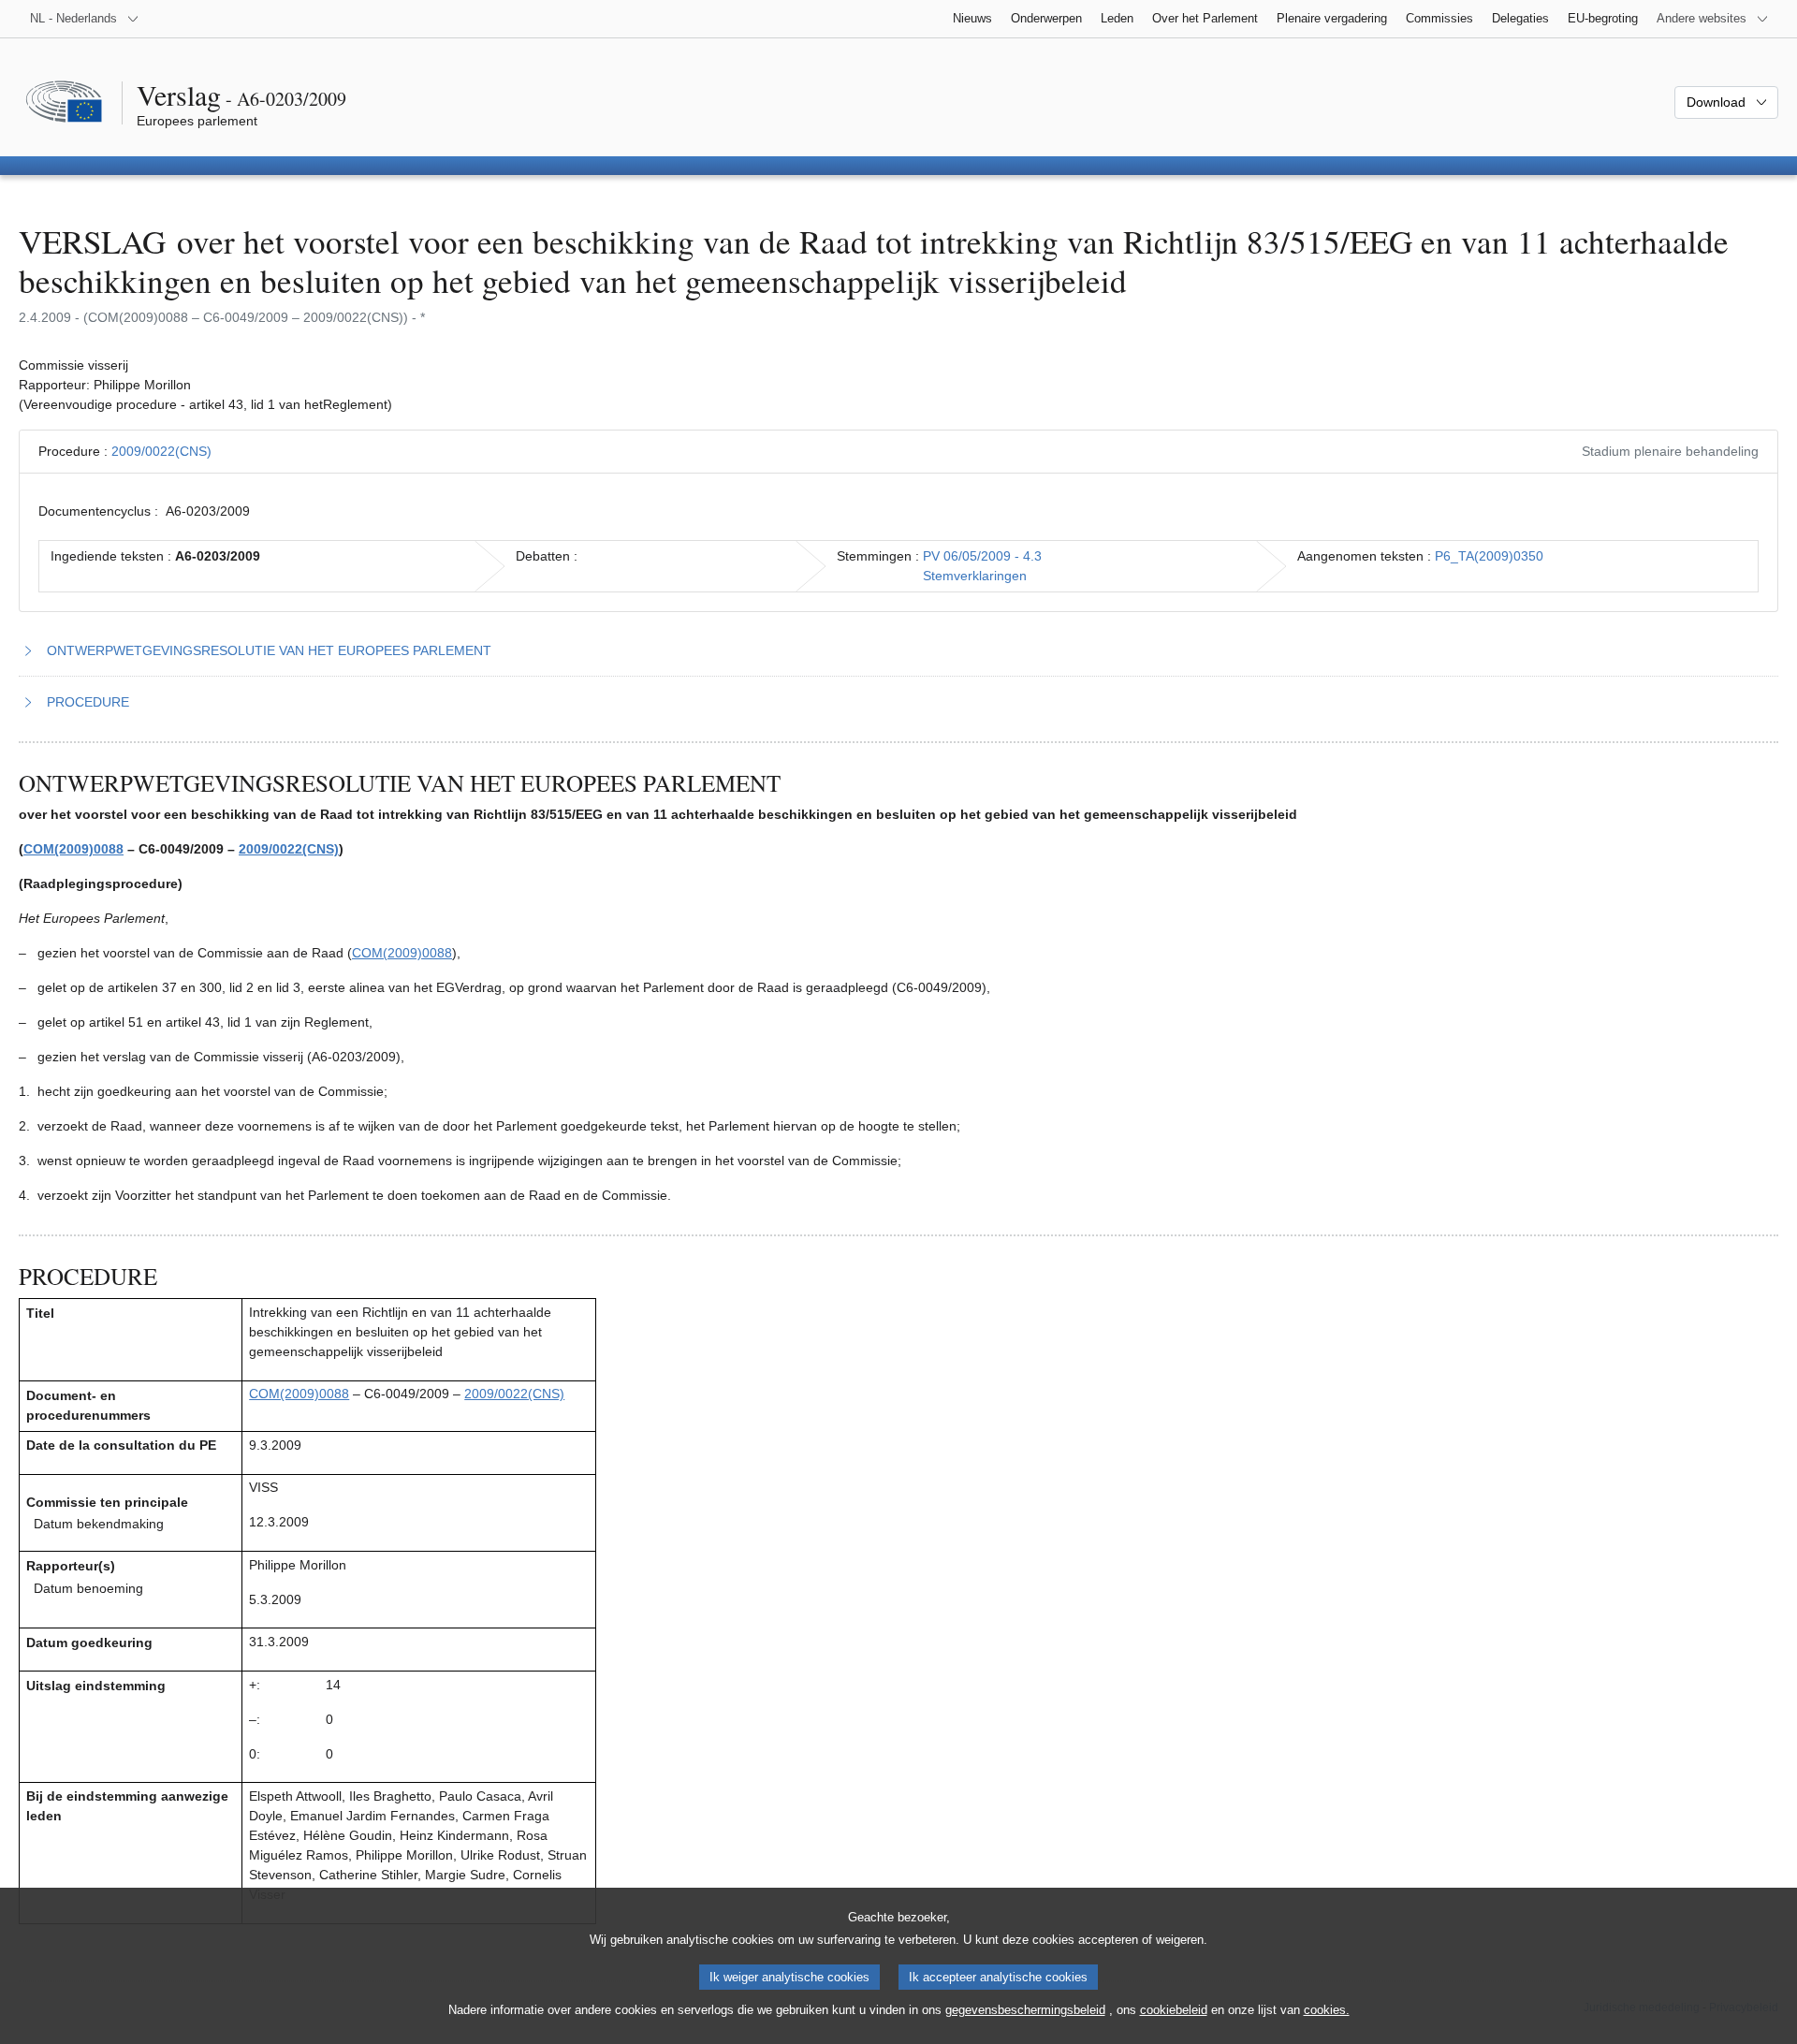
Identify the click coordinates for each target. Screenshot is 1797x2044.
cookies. (1327, 2010)
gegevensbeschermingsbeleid (1025, 2010)
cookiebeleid (1174, 2010)
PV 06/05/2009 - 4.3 (982, 556)
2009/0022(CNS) (161, 451)
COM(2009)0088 (73, 849)
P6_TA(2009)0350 (1489, 556)
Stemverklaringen (975, 576)
